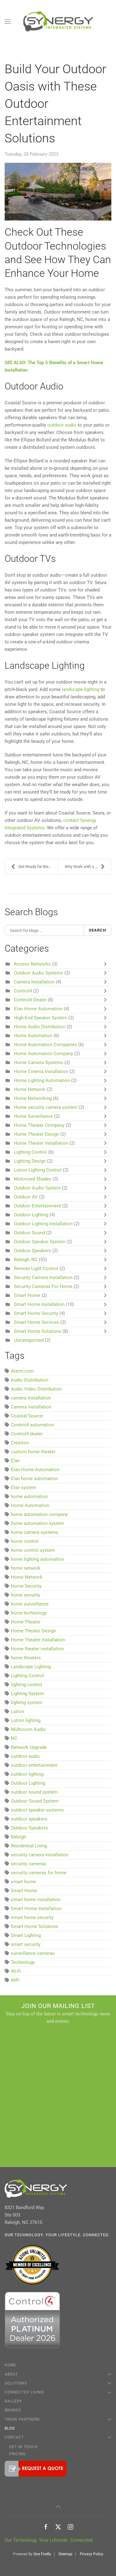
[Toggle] (107, 964)
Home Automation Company (43, 1054)
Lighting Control (30, 1152)
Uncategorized (29, 1340)
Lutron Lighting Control (38, 1170)
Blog (10, 2428)
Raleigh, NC (26, 1260)
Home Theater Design (37, 1134)
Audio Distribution (30, 1380)
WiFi (15, 1980)
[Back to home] (58, 22)
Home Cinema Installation (42, 1071)
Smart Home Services (37, 1322)
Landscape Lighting (31, 1667)
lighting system (27, 1703)
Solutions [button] (16, 2383)
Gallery (13, 2401)
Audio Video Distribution (36, 1389)
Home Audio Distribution (40, 1027)
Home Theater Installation (42, 1143)
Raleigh (18, 1837)
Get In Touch (24, 2447)
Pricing (17, 2454)
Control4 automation (32, 1425)
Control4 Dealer (30, 1000)
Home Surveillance (33, 1116)
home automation (29, 1496)
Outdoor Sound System (35, 1801)
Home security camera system (46, 1107)
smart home (23, 1882)
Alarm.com (22, 1371)
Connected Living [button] (24, 2392)
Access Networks (32, 964)
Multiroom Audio (28, 1729)
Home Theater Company (39, 1125)
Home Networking (33, 1098)
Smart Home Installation (39, 1304)
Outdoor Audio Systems (39, 973)
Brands (13, 2410)
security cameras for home (39, 1873)
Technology (23, 1962)
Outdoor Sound (29, 1233)
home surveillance (30, 1604)
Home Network (30, 1089)
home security (26, 1595)
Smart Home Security (36, 1313)
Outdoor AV (26, 1197)
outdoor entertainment (34, 1765)
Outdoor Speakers (32, 1251)
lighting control (26, 1685)
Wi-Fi (16, 1971)
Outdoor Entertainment (37, 1206)
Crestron (20, 1443)
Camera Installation (34, 982)
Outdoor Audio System (38, 1188)
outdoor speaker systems (37, 1810)
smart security (26, 1944)
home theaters (26, 1658)
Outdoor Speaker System (40, 1242)
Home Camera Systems (39, 1063)
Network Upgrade (29, 1747)
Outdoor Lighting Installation (43, 1224)
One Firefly (42, 2554)
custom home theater (33, 1452)
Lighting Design (30, 1161)
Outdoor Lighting (31, 1215)
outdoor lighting (27, 1774)
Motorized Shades (33, 1179)
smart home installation (36, 1900)
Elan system (24, 1488)
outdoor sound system (34, 1792)
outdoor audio (25, 1756)
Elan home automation (34, 1479)
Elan (15, 1461)
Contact (14, 2437)
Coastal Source (27, 1416)
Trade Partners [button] (22, 2419)
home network (26, 1568)
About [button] (11, 2374)
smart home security (32, 1917)
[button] (8, 22)
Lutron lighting (26, 1720)
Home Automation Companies (46, 1045)
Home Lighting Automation (43, 1080)
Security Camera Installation (43, 1277)
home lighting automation (37, 1559)
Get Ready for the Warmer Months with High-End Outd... (38, 867)
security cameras (29, 1864)
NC (14, 1738)
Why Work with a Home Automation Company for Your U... (88, 867)
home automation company (39, 1514)
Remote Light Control (36, 1269)
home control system (33, 1550)
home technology (29, 1613)
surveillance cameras (33, 1953)
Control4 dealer (27, 1434)
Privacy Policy (92, 2554)
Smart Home (27, 1295)
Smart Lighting (26, 1935)
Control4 (23, 991)
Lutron (17, 1711)
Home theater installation (37, 1649)
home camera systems (34, 1532)
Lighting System (27, 1694)
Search (97, 930)
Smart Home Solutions (38, 1331)
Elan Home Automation (39, 1009)
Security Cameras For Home (43, 1286)
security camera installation (40, 1855)
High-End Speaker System (41, 1018)
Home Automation (33, 1036)
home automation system (37, 1523)
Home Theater (26, 1622)
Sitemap (65, 2554)
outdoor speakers (29, 1819)
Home (11, 2365)
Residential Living (29, 1846)
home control (25, 1541)
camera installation (31, 1398)
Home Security (26, 1586)
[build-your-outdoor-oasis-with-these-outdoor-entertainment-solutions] (58, 192)
